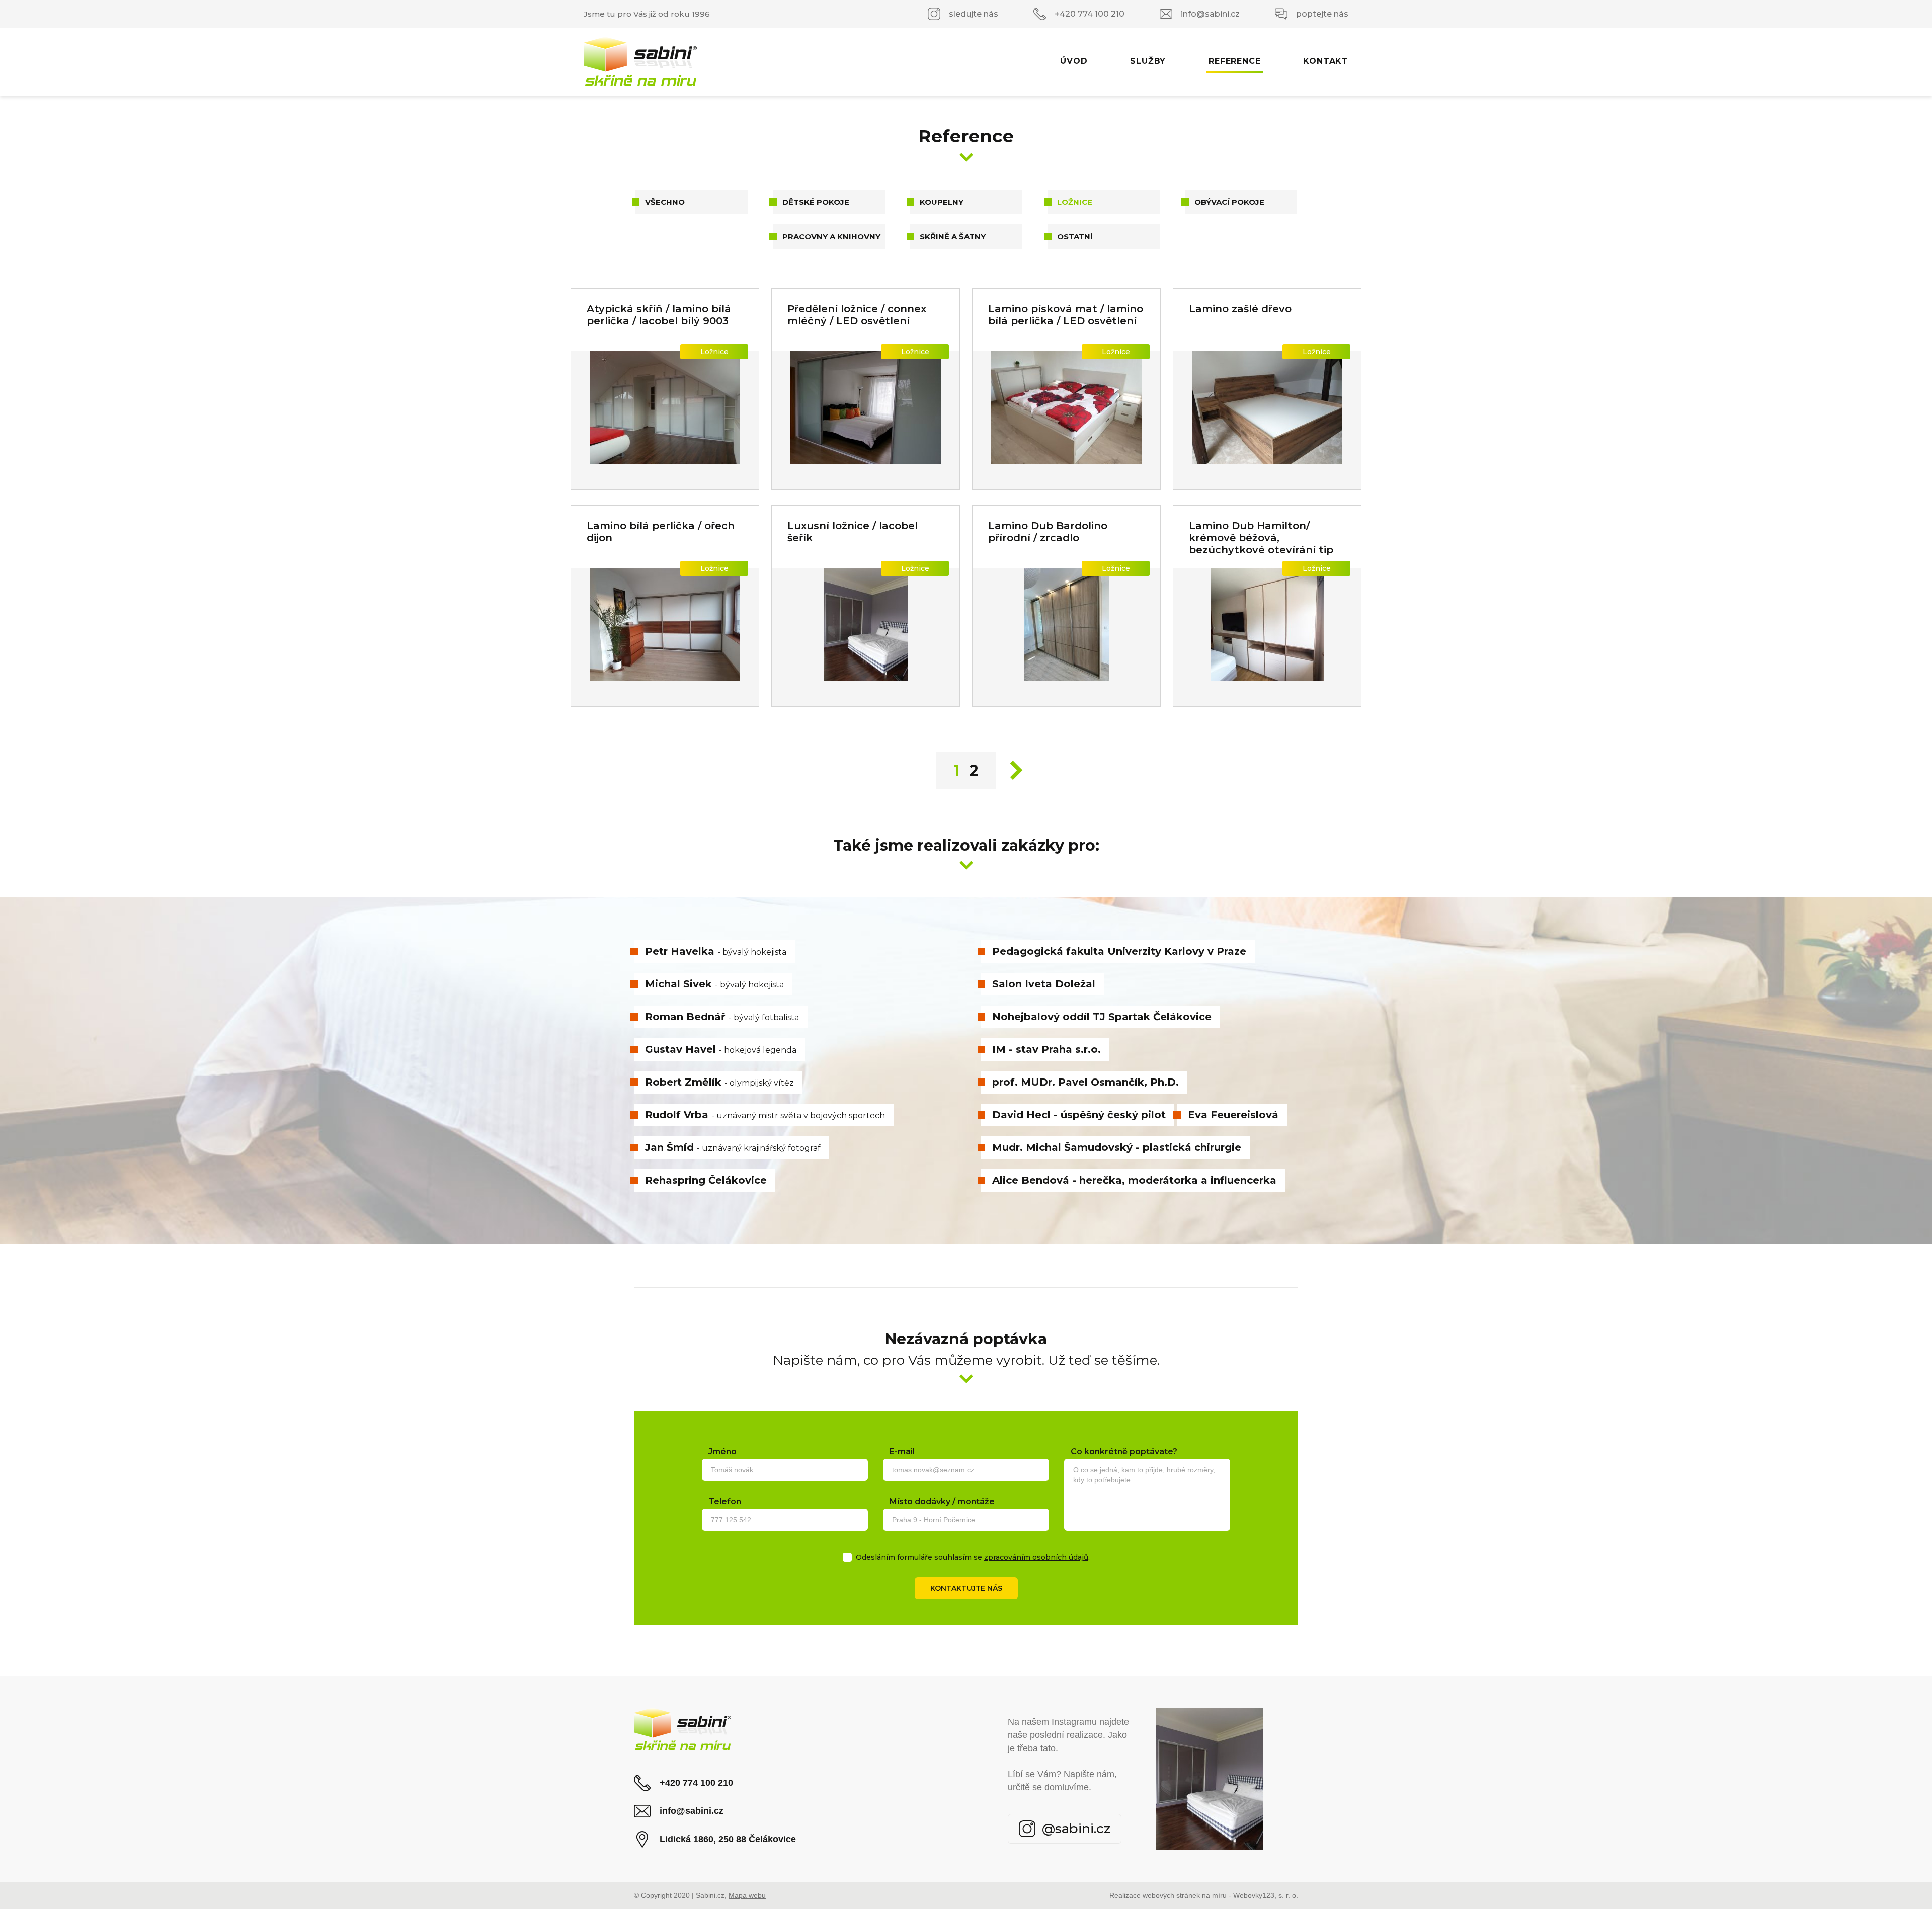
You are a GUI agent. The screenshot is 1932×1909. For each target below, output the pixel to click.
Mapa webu (747, 1895)
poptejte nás (1322, 14)
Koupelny (942, 202)
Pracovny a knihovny (831, 237)
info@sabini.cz (1210, 14)
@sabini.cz (1076, 1829)
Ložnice (1075, 202)
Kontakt (1326, 61)
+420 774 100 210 (1090, 14)
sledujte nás (974, 14)
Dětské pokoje (816, 202)
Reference (1234, 61)
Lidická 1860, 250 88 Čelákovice (728, 1839)
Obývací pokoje (1229, 202)
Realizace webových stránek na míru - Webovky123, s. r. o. (1204, 1895)
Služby (1148, 61)
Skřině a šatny (953, 237)
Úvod (1074, 61)
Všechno (665, 202)
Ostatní (1075, 237)
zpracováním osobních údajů (1036, 1557)
